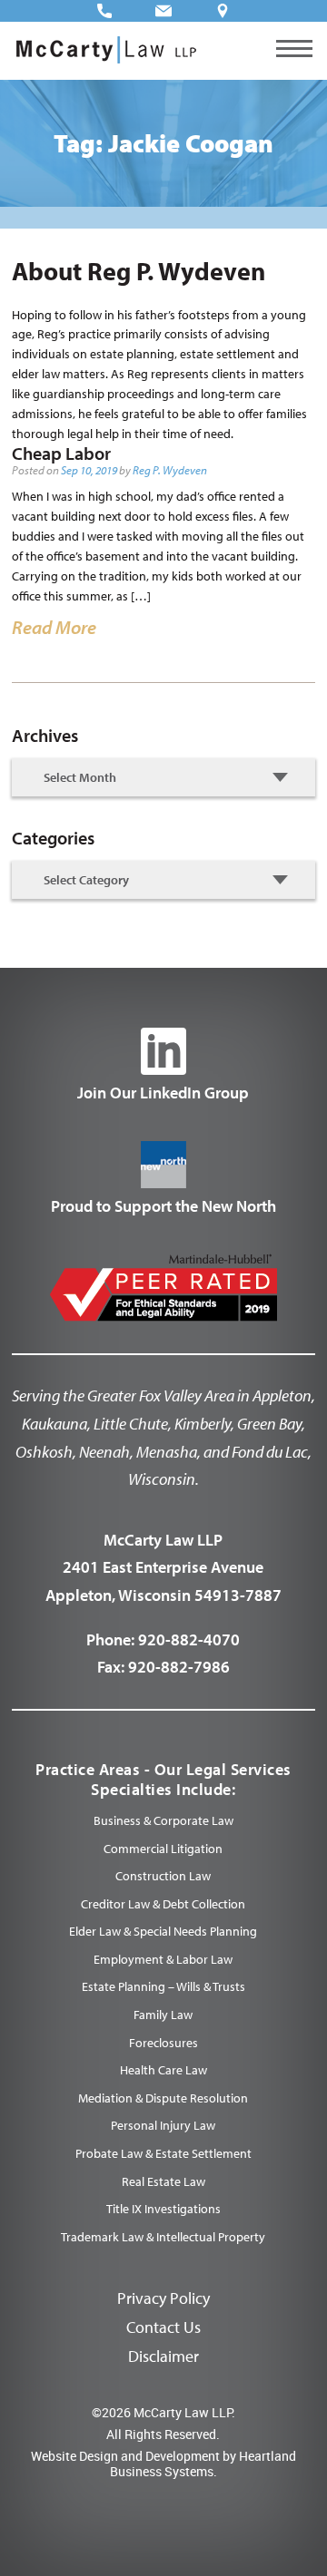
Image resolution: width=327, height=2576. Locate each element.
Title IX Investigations (163, 2209)
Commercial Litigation (163, 1849)
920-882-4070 (189, 1639)
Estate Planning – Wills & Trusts (163, 1986)
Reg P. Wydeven (170, 470)
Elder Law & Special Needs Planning (163, 1931)
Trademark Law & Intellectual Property (163, 2237)
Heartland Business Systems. (203, 2464)
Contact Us (163, 2327)
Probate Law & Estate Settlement (163, 2153)
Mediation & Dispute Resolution (163, 2098)
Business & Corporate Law (163, 1820)
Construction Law (163, 1876)
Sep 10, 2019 (89, 470)
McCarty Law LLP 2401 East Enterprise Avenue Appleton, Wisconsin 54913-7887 (163, 1567)
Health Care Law (163, 2070)
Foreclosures (163, 2043)
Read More (54, 627)
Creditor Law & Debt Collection (163, 1904)
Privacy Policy (163, 2298)
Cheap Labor (61, 453)
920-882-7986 (179, 1667)
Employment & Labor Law (163, 1959)
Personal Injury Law (163, 2125)
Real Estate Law (163, 2181)
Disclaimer (163, 2356)
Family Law (163, 2015)
